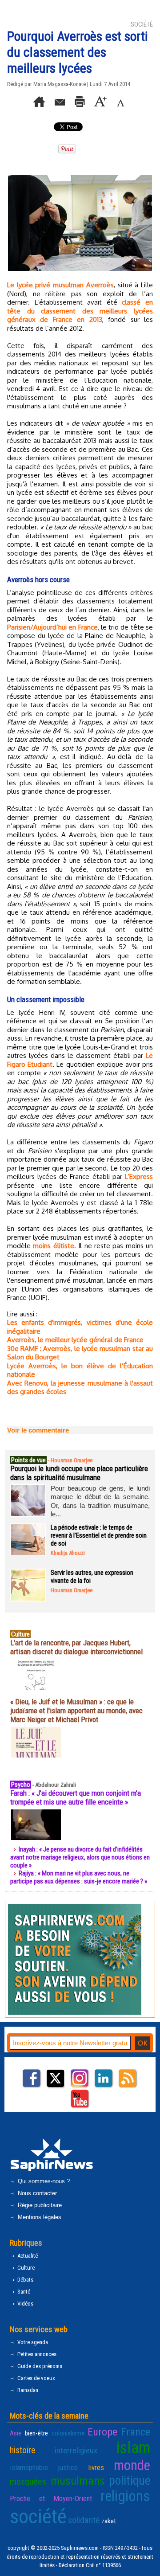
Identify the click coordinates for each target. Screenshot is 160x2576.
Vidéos (25, 2304)
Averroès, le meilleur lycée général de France (75, 1340)
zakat (109, 2521)
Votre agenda (32, 2342)
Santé (23, 2292)
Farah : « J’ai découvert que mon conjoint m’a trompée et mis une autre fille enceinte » (76, 1797)
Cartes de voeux (36, 2378)
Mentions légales (39, 2217)
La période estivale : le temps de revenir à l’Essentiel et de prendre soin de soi (99, 1535)
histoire (23, 2450)
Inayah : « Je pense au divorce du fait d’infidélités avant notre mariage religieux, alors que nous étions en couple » (80, 1857)
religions (125, 2496)
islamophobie (29, 2467)
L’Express (139, 1176)
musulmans (78, 2481)
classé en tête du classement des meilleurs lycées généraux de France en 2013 (80, 311)
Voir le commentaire (38, 1430)
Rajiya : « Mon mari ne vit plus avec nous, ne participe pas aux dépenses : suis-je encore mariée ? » (79, 1877)
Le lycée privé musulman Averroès (60, 285)
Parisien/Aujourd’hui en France (52, 627)
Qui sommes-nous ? (43, 2181)
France (136, 2432)
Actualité (27, 2256)
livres (96, 2467)
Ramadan (27, 2390)
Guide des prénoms (39, 2366)
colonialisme (68, 2433)
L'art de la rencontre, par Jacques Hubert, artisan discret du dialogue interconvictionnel (76, 1647)
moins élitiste (53, 1246)
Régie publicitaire (39, 2205)
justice (68, 2467)
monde (132, 2465)
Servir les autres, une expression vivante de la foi (92, 1577)
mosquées (28, 2482)
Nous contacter (36, 2193)
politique (130, 2481)
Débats (25, 2280)
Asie (16, 2433)
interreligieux (76, 2451)
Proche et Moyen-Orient (51, 2498)
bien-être (36, 2433)
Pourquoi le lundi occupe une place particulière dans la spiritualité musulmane (79, 1473)
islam (133, 2448)
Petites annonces (36, 2354)
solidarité (84, 2520)
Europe (102, 2432)
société (38, 2516)
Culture (25, 2268)
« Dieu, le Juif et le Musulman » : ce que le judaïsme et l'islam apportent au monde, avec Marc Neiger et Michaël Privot (76, 1711)
